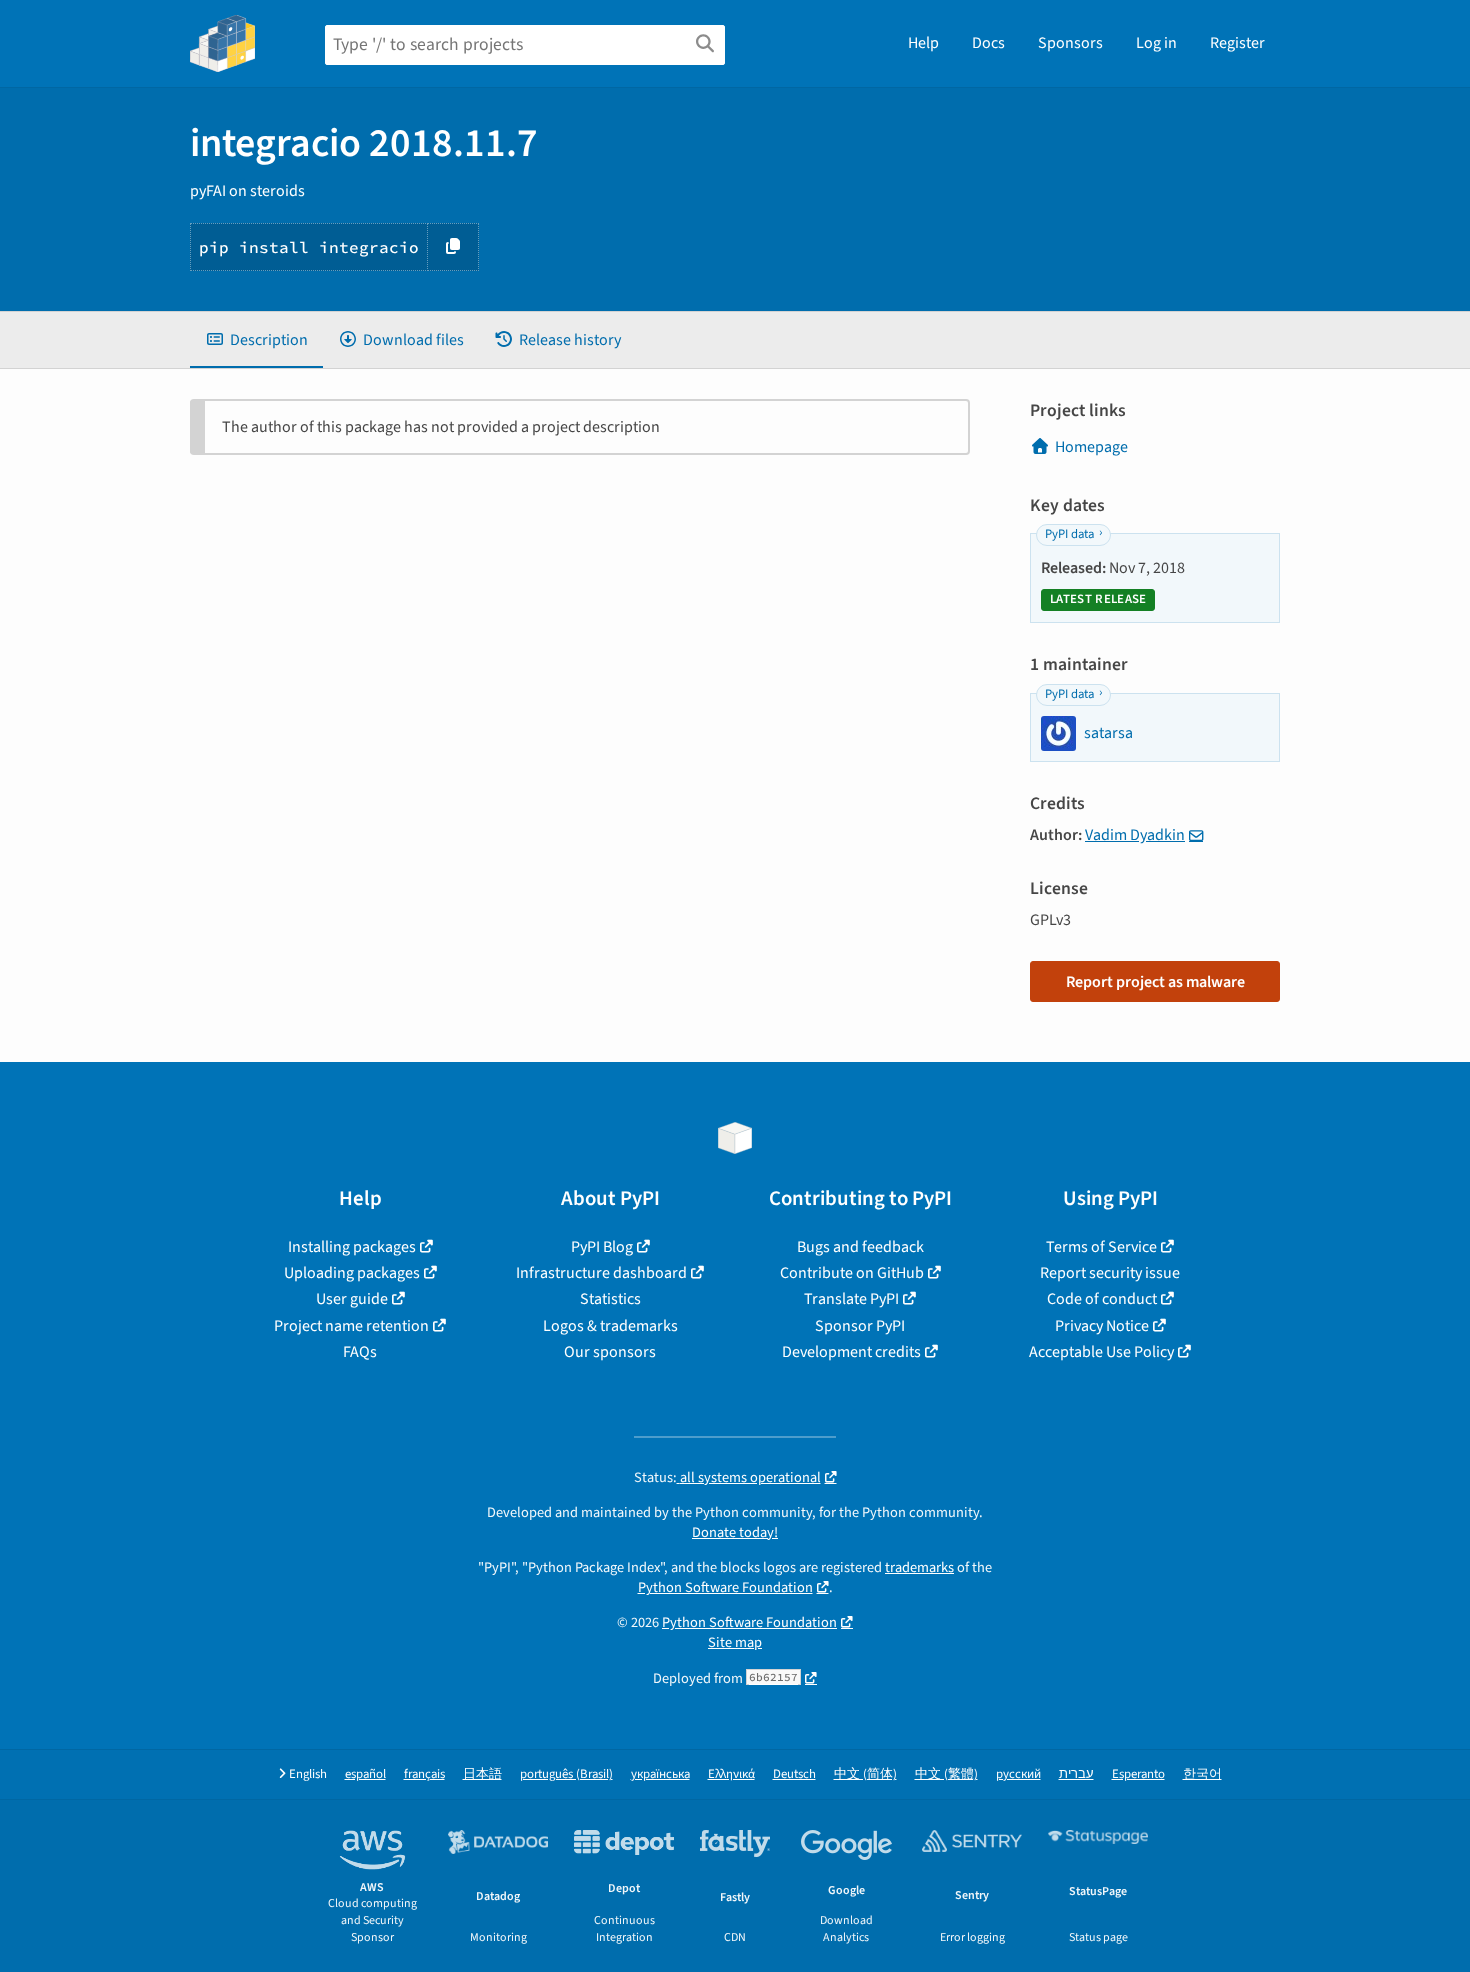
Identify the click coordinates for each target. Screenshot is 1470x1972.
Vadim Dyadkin (1135, 835)
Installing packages (352, 1247)
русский (1018, 1774)
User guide (352, 1299)
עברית (1076, 1774)
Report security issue (1110, 1273)
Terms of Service (1101, 1247)
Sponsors (1070, 43)
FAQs (360, 1352)
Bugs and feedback (860, 1247)
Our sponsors (610, 1352)
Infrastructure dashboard (601, 1273)
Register (1237, 43)
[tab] (256, 340)
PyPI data (1069, 534)
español (365, 1774)
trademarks (919, 1567)
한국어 (1202, 1774)
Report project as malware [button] (1155, 982)
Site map (735, 1642)
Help (923, 43)
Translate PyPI (851, 1299)
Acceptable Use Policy (1101, 1352)
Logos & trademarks (610, 1326)
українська (660, 1774)
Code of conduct (1102, 1299)
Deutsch (794, 1774)
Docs (988, 43)
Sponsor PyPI (860, 1326)
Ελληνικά (731, 1774)
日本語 (482, 1774)
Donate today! (735, 1532)
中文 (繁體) (946, 1774)
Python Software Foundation (725, 1587)
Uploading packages (352, 1273)
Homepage (1091, 447)
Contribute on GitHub (852, 1273)
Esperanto (1138, 1774)
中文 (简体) (865, 1774)
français (424, 1774)
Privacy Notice (1102, 1326)
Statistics (610, 1299)
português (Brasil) (566, 1774)
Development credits (851, 1352)
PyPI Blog (602, 1247)
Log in (1156, 43)
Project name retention (351, 1326)
